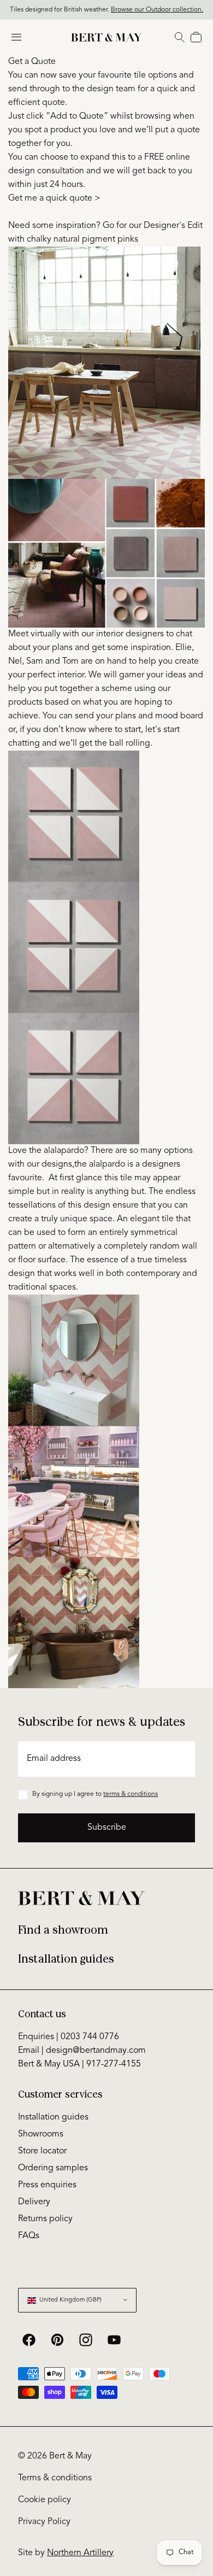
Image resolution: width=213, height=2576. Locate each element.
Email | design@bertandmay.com (82, 2051)
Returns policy (45, 2219)
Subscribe (107, 1828)
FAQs (29, 2236)
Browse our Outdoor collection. (157, 10)
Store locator (42, 2151)
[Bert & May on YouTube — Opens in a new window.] (114, 2340)
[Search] (180, 37)
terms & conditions (131, 1794)
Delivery (34, 2202)
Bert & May (70, 2456)
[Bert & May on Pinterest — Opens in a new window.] (57, 2340)
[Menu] (16, 37)
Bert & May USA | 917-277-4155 (79, 2064)
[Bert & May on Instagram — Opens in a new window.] (86, 2340)
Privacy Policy (44, 2522)
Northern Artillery (80, 2553)
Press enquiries (47, 2185)
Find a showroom (63, 1930)
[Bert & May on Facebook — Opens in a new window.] (29, 2340)
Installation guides (66, 1959)
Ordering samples (53, 2168)
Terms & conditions (55, 2478)
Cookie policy (45, 2500)
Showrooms (41, 2134)
